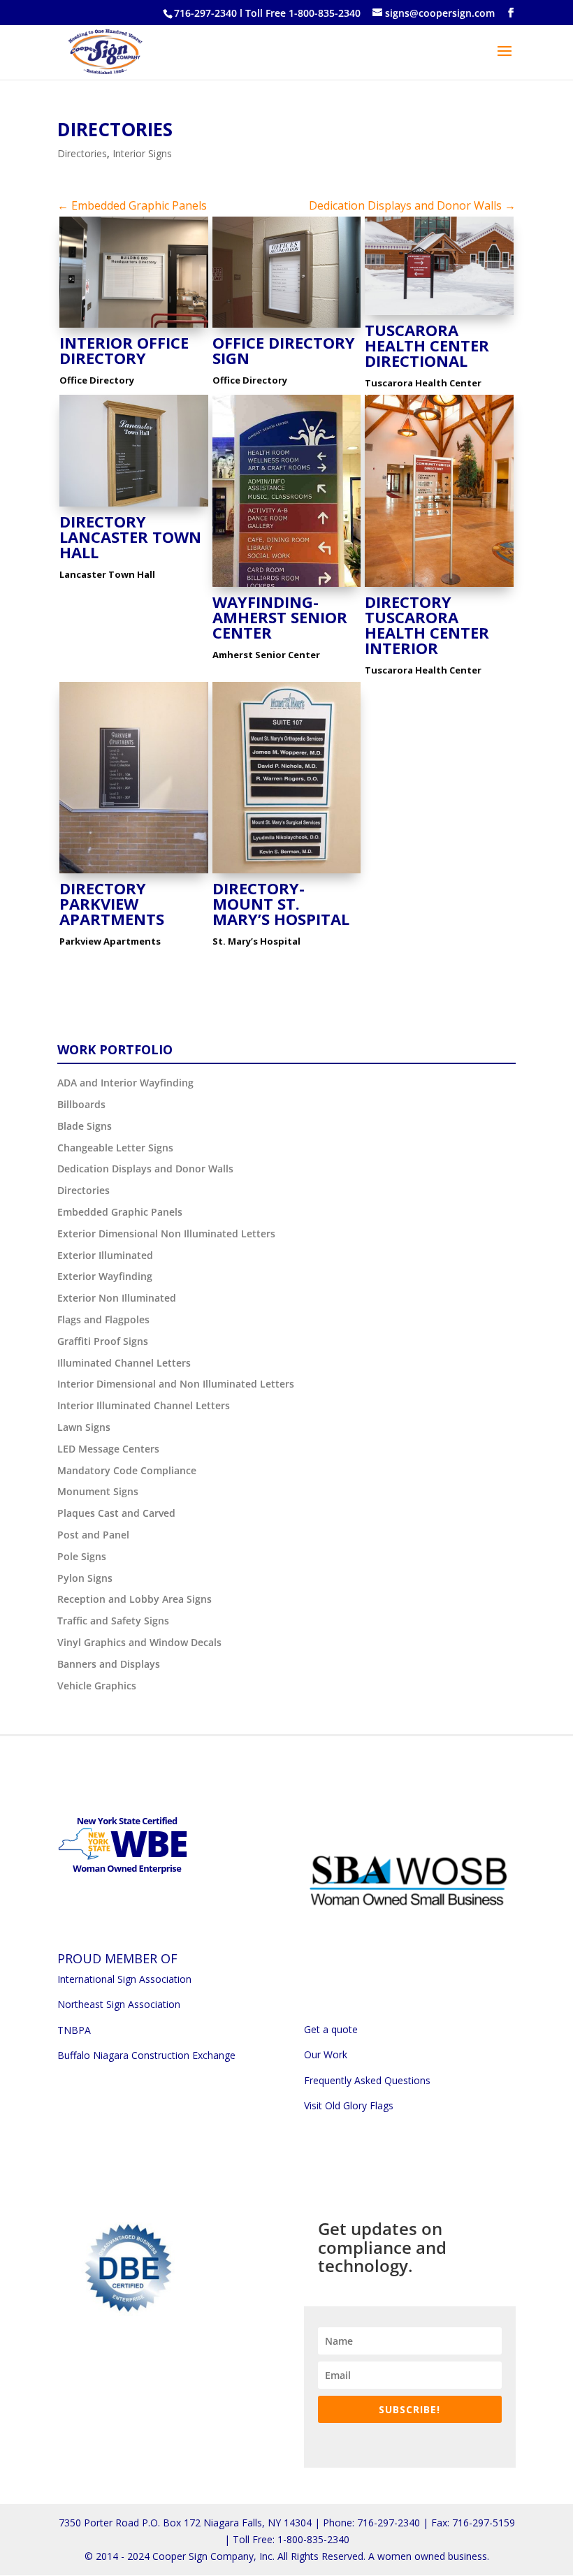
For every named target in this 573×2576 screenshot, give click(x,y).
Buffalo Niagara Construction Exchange (146, 2055)
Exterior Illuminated (105, 1255)
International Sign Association (124, 1979)
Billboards (81, 1104)
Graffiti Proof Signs (103, 1341)
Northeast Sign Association (119, 2004)
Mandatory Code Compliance (127, 1470)
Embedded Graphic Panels (120, 1212)
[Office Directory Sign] (287, 327)
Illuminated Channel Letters (124, 1363)
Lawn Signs (84, 1427)
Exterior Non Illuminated (117, 1298)
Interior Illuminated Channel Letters (144, 1405)
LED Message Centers (108, 1449)
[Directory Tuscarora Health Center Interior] (439, 587)
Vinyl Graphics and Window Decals (139, 1642)
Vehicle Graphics (97, 1686)
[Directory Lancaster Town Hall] (134, 506)
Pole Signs (82, 1556)
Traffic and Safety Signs (113, 1621)
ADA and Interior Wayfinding (125, 1083)
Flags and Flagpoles (103, 1319)
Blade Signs (85, 1126)
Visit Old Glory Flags (349, 2105)
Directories (115, 129)
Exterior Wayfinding (105, 1276)
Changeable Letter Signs (115, 1148)
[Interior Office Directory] (134, 327)
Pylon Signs (85, 1578)
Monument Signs (98, 1491)
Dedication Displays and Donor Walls (145, 1169)
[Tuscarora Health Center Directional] (439, 315)
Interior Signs (142, 153)
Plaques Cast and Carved (116, 1513)
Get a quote (331, 2029)
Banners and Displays (109, 1664)
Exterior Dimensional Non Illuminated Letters (166, 1234)
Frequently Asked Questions (367, 2080)
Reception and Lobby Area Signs (135, 1599)
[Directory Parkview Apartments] (134, 873)
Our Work (326, 2054)
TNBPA (74, 2030)
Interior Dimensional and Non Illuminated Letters (176, 1384)
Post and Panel (93, 1535)
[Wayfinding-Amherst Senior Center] (287, 587)
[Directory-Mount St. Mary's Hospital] (287, 873)
